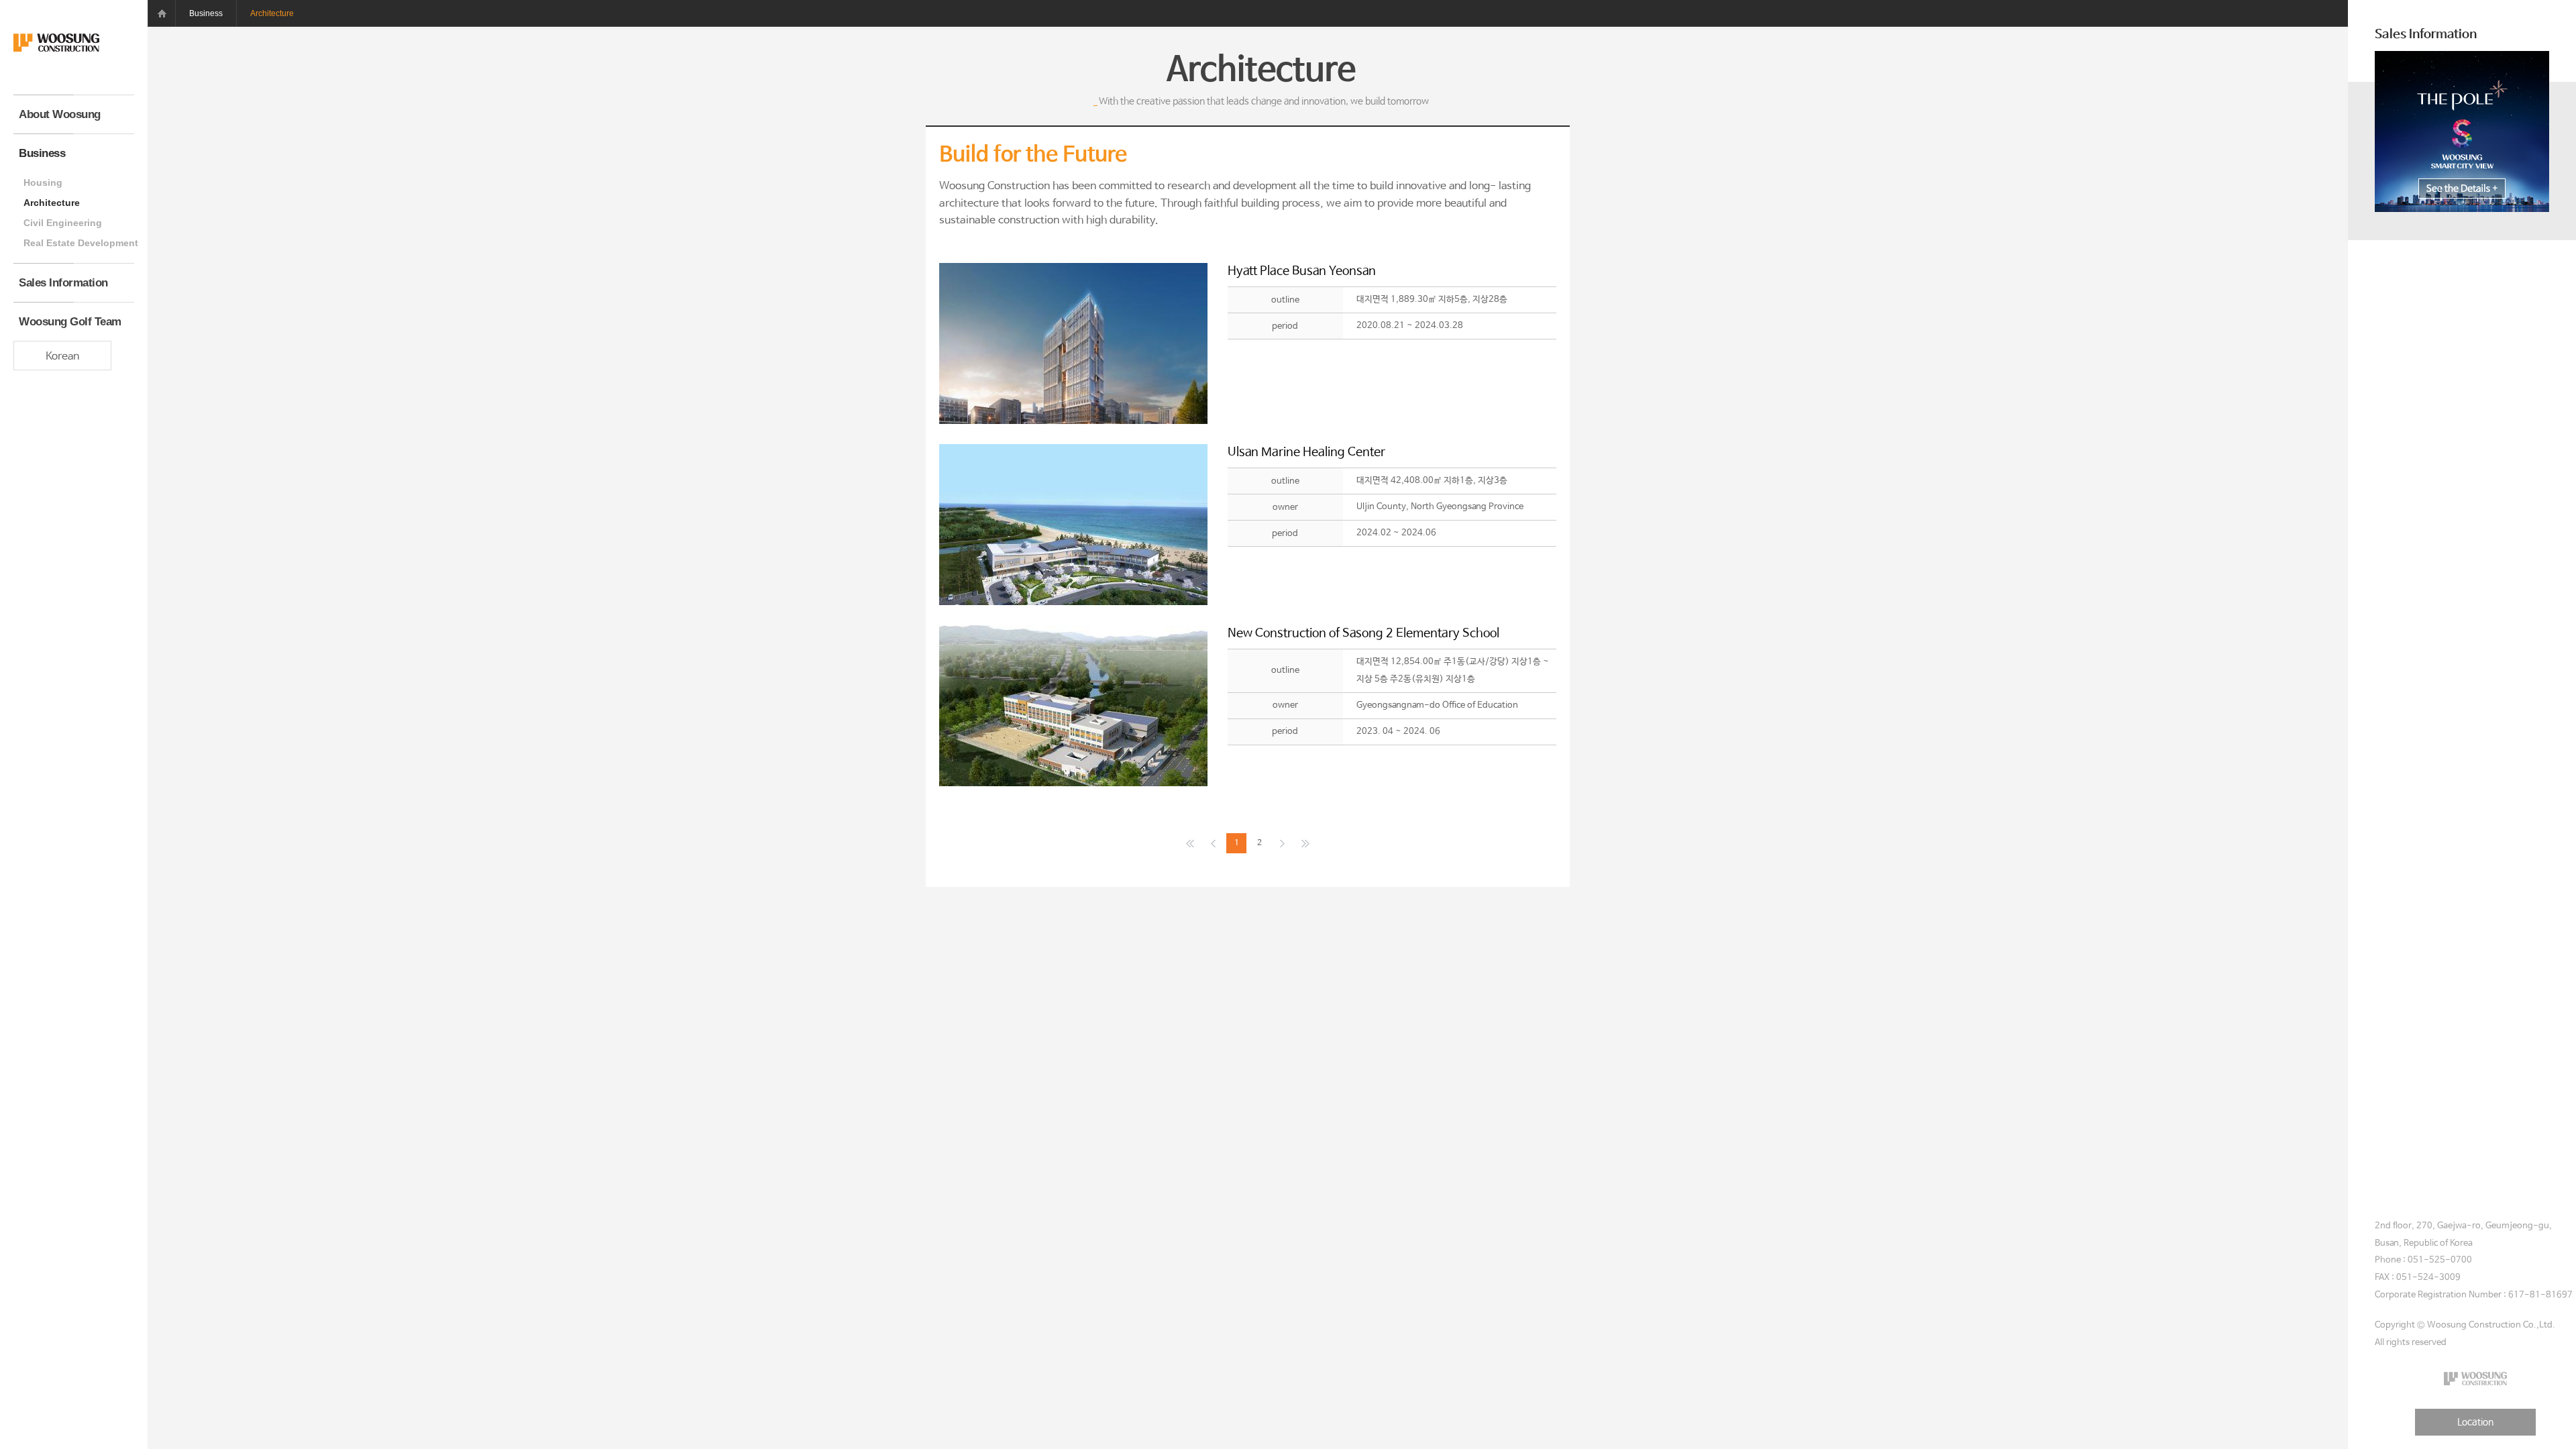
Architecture (52, 203)
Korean (62, 357)
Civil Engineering (63, 223)
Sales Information (63, 283)
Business (42, 153)
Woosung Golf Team (70, 322)
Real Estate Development (79, 243)
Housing (43, 182)
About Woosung (60, 114)
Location (2475, 1422)
